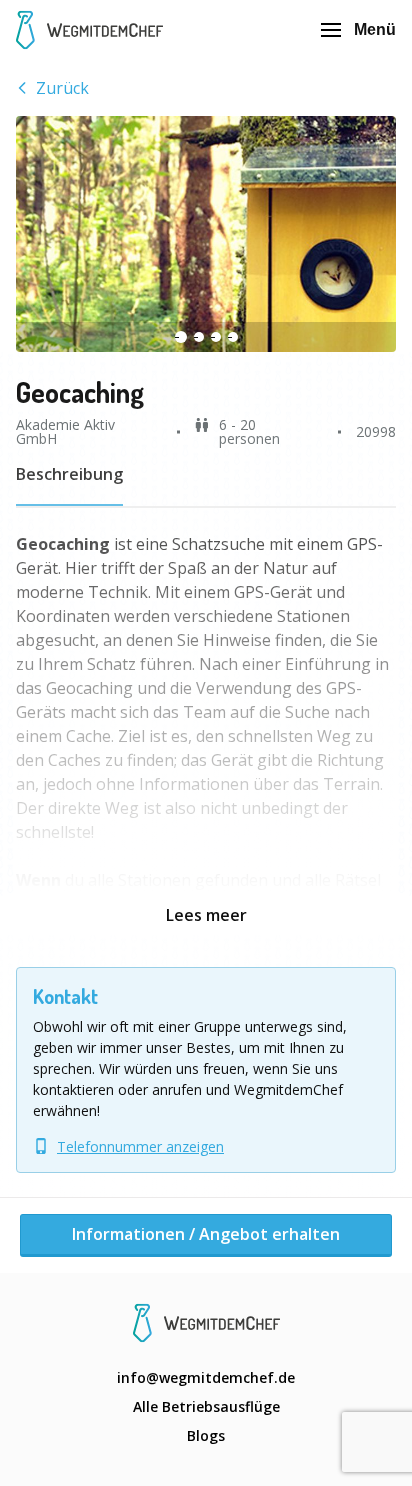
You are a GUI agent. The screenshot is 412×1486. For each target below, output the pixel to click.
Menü (375, 29)
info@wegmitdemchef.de (206, 1377)
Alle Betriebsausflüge (206, 1406)
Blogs (206, 1435)
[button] (206, 234)
